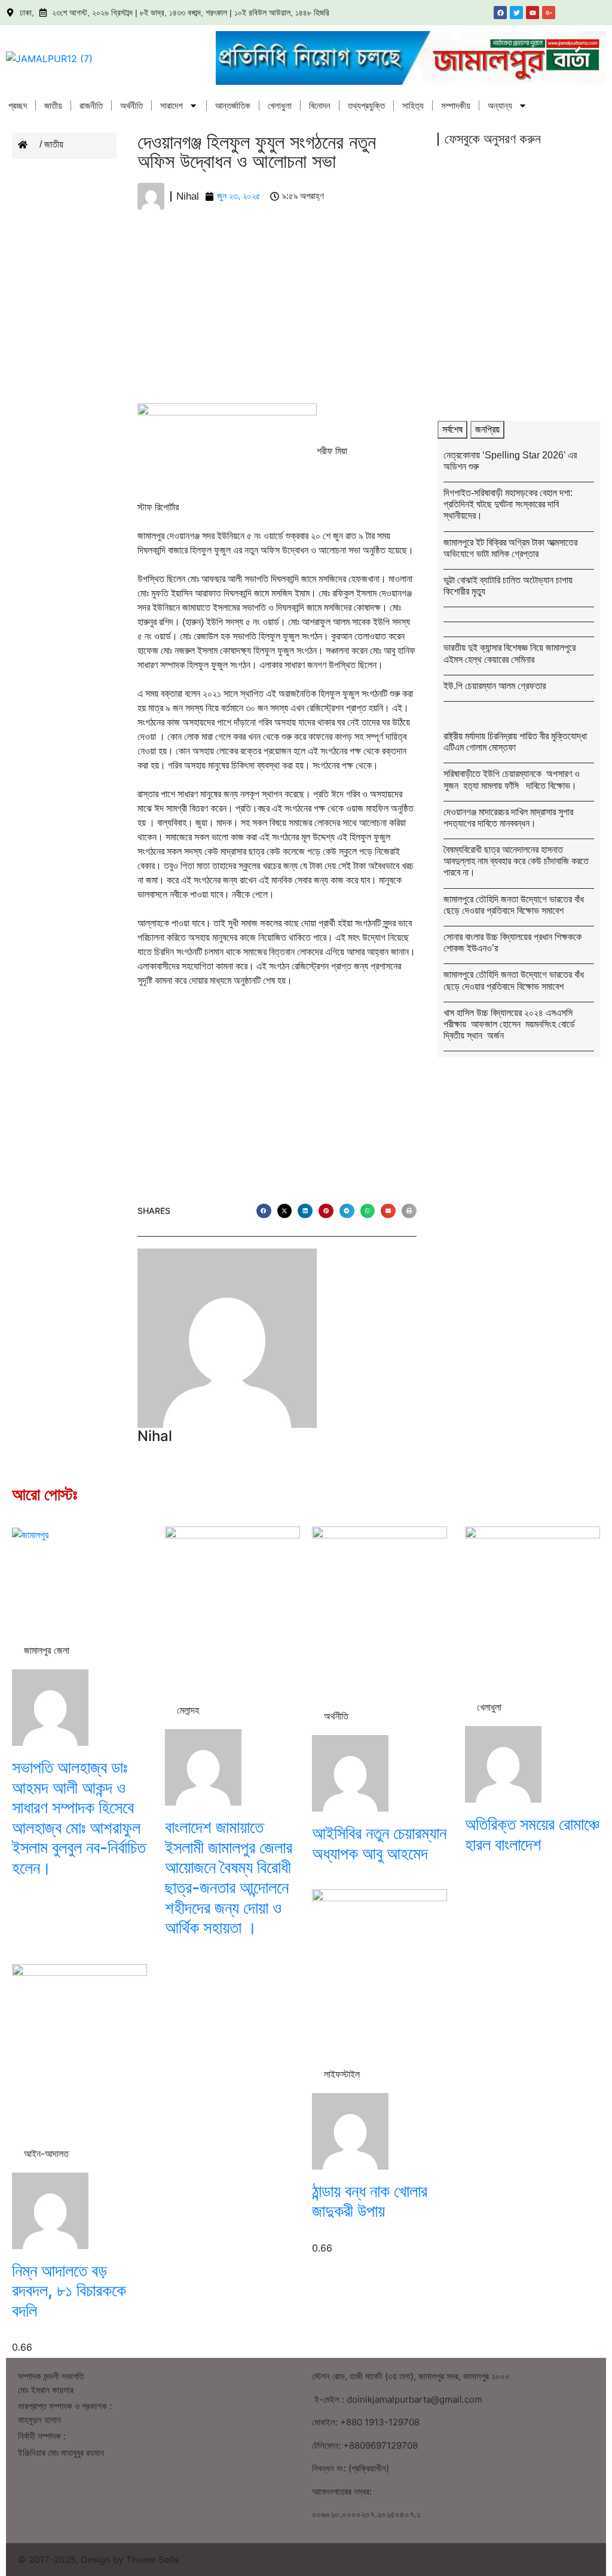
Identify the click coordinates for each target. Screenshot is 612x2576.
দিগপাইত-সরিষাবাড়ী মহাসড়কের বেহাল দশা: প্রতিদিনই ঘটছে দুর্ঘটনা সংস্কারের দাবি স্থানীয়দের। (508, 504)
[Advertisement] (277, 315)
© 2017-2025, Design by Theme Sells (99, 2560)
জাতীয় (53, 105)
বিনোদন (320, 105)
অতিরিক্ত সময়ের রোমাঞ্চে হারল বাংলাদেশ (532, 1834)
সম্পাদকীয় (456, 105)
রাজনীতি (91, 105)
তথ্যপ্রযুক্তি (366, 105)
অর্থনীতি (131, 105)
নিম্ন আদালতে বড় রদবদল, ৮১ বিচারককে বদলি (69, 2291)
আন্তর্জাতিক (233, 105)
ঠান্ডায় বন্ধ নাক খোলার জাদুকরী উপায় (370, 2201)
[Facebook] (500, 13)
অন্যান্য (500, 105)
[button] (264, 1211)
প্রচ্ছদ (18, 105)
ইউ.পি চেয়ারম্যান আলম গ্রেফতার (495, 686)
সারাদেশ (172, 105)
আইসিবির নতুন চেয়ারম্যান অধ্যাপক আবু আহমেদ (379, 1843)
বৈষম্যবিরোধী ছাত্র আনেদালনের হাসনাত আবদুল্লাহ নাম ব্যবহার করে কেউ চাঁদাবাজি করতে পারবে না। (516, 861)
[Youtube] (533, 13)
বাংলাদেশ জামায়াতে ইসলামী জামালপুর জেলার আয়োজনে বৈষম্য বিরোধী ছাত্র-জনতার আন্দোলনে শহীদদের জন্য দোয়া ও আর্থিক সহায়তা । (229, 1877)
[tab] (452, 430)
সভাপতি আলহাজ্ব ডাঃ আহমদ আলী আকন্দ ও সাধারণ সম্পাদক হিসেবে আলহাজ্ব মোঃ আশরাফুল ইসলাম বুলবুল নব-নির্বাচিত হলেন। (79, 1818)
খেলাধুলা (280, 105)
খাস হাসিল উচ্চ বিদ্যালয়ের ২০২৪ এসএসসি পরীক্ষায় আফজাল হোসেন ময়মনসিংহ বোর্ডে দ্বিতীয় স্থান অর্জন (509, 1024)
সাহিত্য (413, 105)
